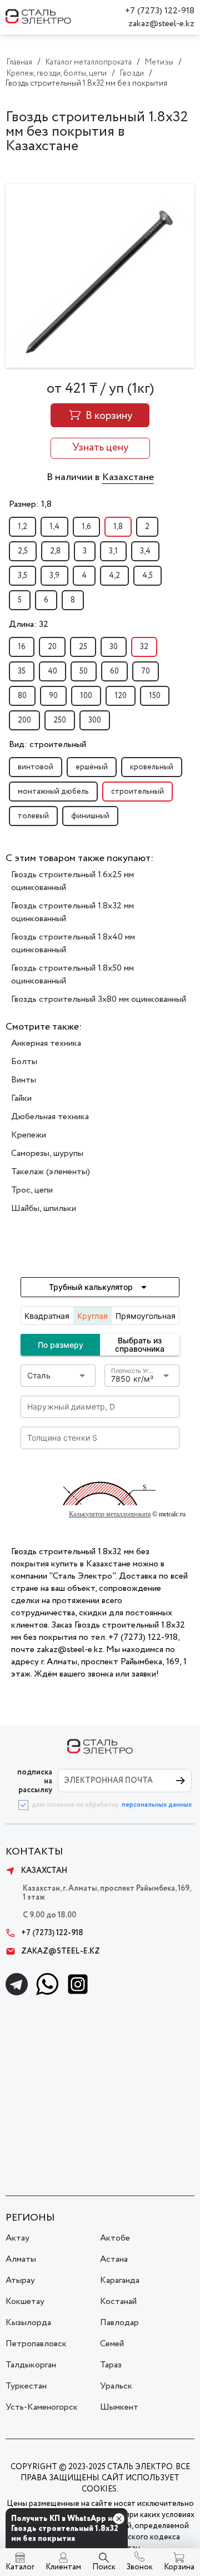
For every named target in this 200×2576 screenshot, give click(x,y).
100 (86, 696)
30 (114, 647)
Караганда (120, 2280)
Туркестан (26, 2386)
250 (60, 720)
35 (22, 671)
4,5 (147, 576)
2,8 (55, 551)
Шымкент (119, 2407)
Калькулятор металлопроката (110, 1514)
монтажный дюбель (53, 792)
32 (144, 647)
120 (121, 696)
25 (83, 647)
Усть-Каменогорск (42, 2407)
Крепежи (29, 1135)
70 (146, 671)
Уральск (116, 2386)
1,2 (22, 527)
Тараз (111, 2365)
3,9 (54, 576)
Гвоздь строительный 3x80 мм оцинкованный (99, 999)
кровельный (152, 767)
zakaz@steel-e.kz (161, 24)
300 (95, 720)
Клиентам (63, 2567)
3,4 (145, 551)
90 (53, 696)
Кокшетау (25, 2301)
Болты (24, 1062)
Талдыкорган (31, 2365)
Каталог (20, 2567)
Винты (24, 1080)
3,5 (22, 576)
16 (22, 647)
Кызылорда (28, 2323)
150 (155, 696)
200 (24, 720)
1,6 (86, 527)
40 (52, 671)
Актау (17, 2238)
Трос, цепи (32, 1190)
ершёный (92, 767)
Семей (112, 2344)
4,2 (114, 576)
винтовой (36, 767)
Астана (114, 2259)
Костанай (118, 2301)
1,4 (54, 527)
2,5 (23, 551)
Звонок (139, 2567)
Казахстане (128, 477)
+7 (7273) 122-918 (160, 11)
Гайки (21, 1098)
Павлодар (119, 2323)
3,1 (113, 551)
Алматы (21, 2259)
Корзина (179, 2567)
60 (114, 671)
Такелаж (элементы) (51, 1172)
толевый (33, 816)
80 (22, 696)
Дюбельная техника (50, 1117)
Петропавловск (36, 2344)
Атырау (20, 2280)
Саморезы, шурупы (47, 1153)
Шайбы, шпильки (44, 1208)
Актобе (115, 2238)
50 (84, 671)
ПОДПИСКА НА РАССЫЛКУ (35, 1781)
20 (52, 647)
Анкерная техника (46, 1043)
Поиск (104, 2567)
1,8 (118, 527)
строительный (137, 792)
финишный (90, 816)
